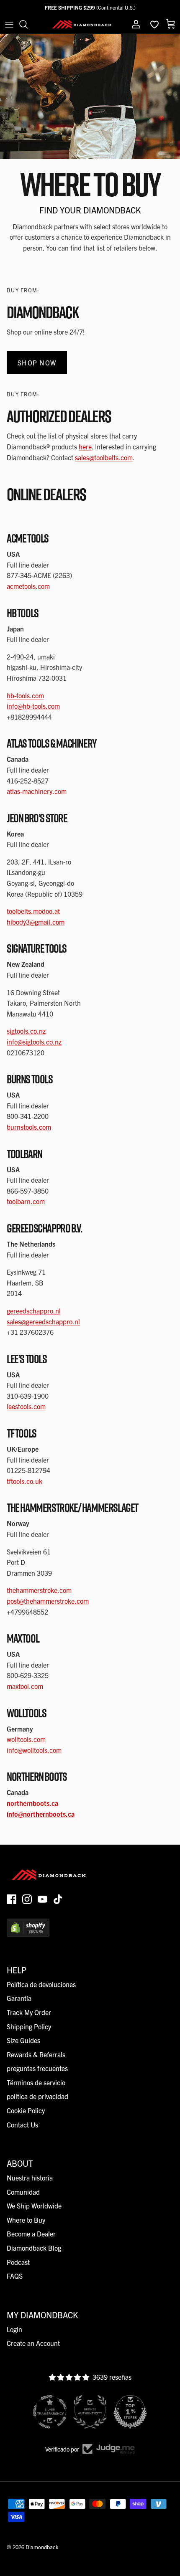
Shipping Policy (29, 2026)
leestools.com (26, 1406)
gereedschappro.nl (34, 1311)
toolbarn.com (26, 1201)
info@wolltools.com (34, 1750)
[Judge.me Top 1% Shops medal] (130, 2412)
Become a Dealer (31, 2234)
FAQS (15, 2276)
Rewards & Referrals (36, 2054)
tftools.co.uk (24, 1481)
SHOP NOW (37, 363)
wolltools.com (26, 1739)
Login (14, 2329)
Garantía (19, 1998)
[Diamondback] (82, 24)
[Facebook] (12, 1899)
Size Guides (23, 2040)
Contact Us (22, 2125)
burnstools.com (29, 1127)
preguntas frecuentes (37, 2068)
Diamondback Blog (34, 2248)
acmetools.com (28, 586)
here (85, 446)
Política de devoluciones (41, 1984)
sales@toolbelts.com (104, 457)
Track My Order (29, 2012)
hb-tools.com (25, 695)
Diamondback (42, 2547)
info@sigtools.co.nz (34, 1042)
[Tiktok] (58, 1899)
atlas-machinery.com (37, 791)
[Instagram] (27, 1899)
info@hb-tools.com (33, 706)
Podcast (18, 2262)
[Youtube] (42, 1899)
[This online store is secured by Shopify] (28, 1934)
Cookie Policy (26, 2110)
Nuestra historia (30, 2178)
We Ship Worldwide (34, 2206)
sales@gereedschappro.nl (43, 1321)
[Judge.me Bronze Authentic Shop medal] (90, 2412)
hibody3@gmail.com (36, 922)
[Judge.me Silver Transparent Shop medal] (50, 2412)
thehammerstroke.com (39, 1590)
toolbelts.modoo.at (33, 911)
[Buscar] (28, 24)
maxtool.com (25, 1686)
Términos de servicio (36, 2082)
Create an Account (33, 2343)
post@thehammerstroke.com (48, 1601)
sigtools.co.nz (26, 1031)
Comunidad (23, 2192)
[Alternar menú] (9, 24)
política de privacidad (37, 2096)
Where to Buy (26, 2220)
